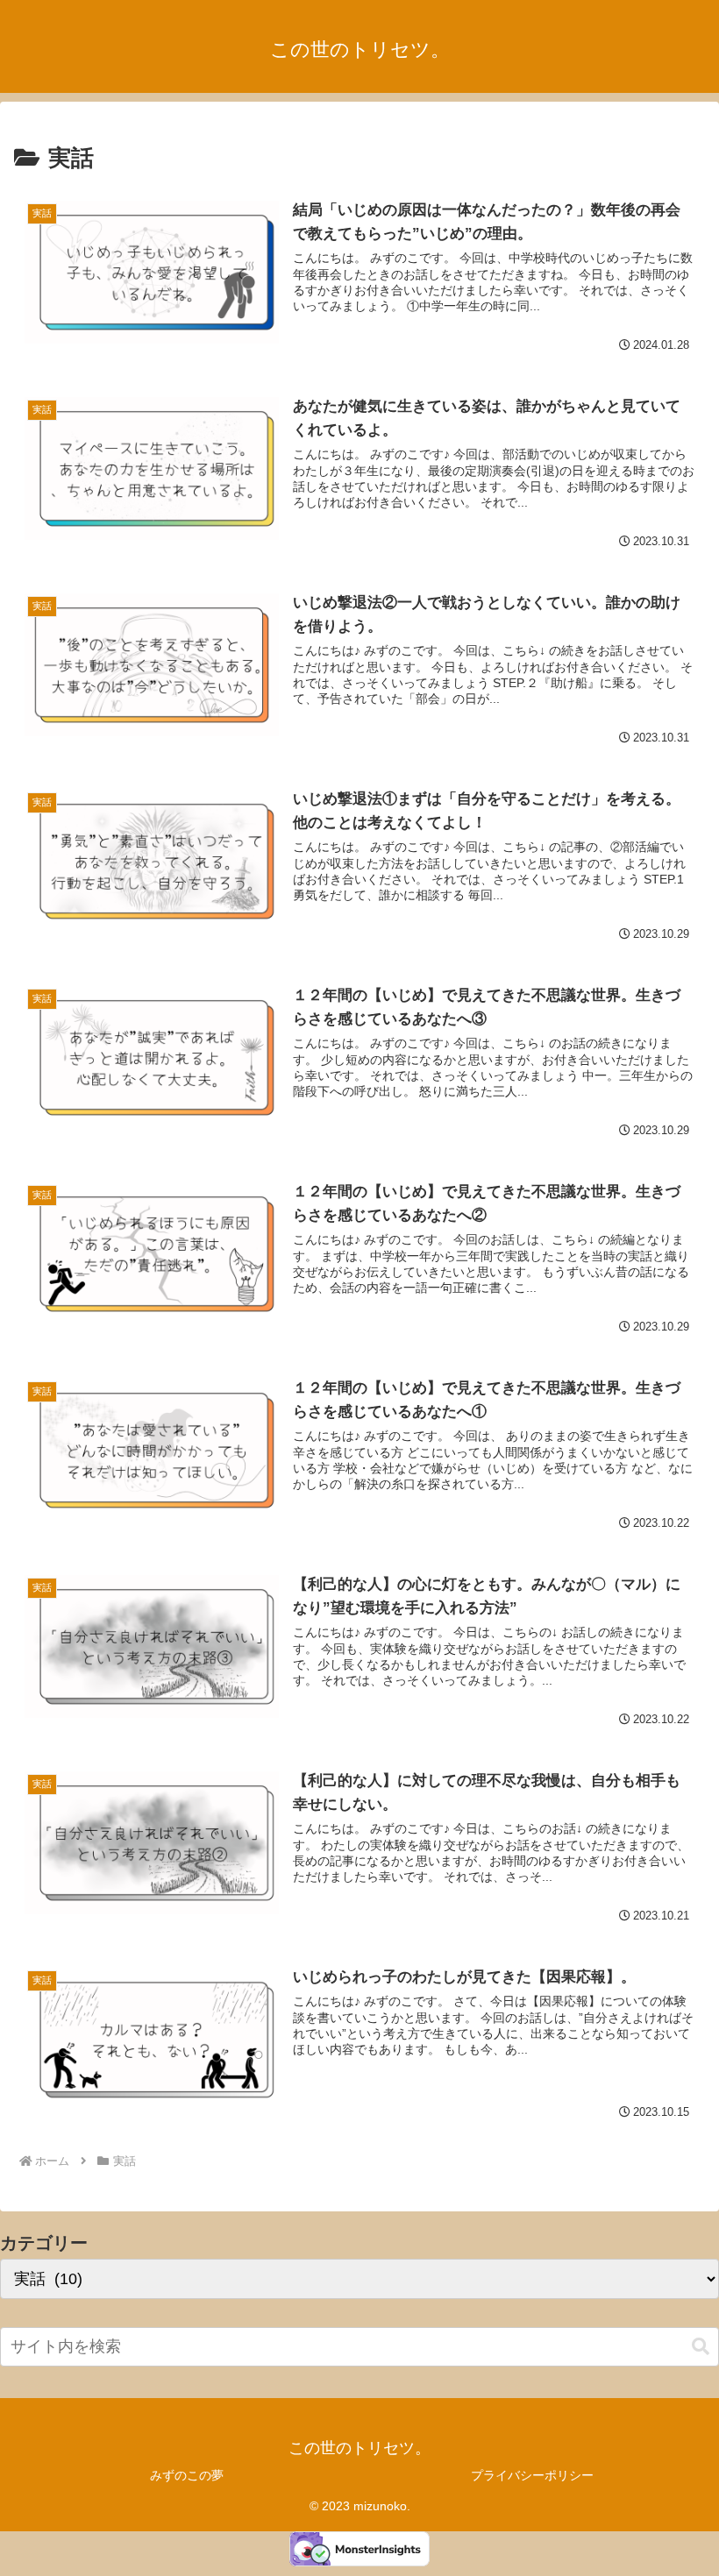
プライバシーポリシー (532, 2475)
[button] (701, 2347)
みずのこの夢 (187, 2475)
